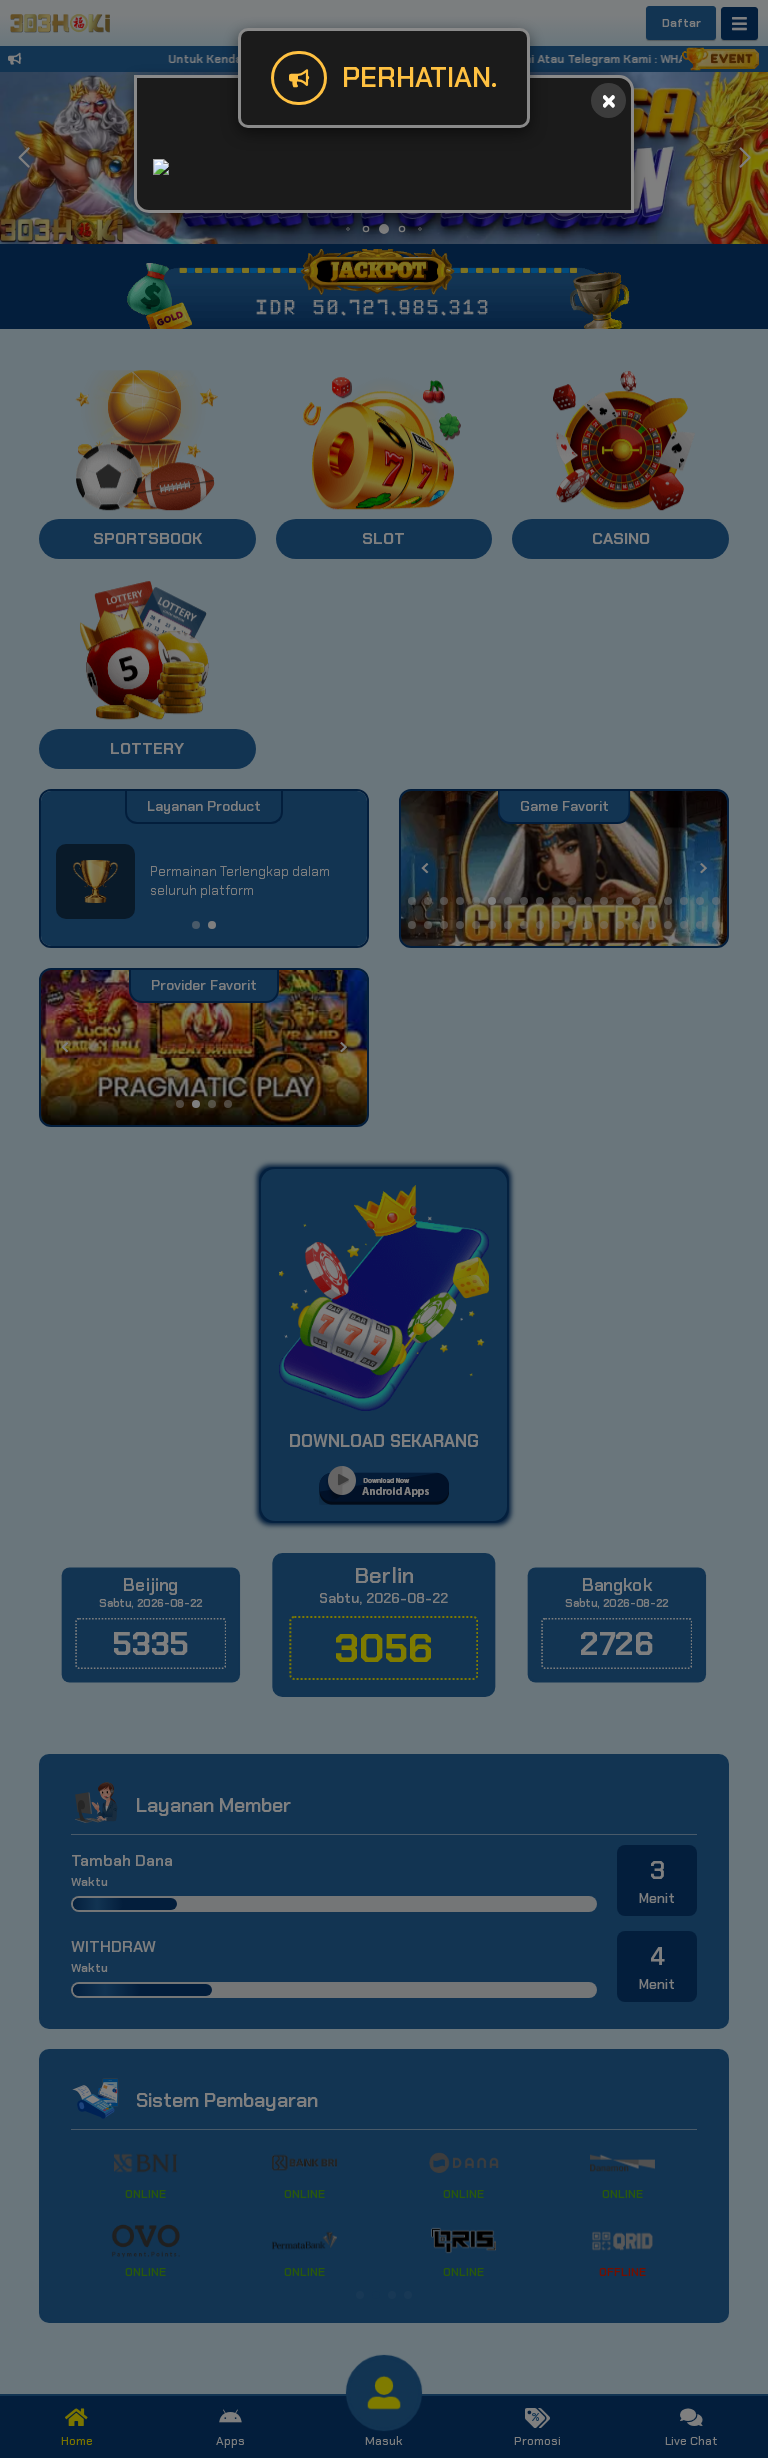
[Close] (608, 100)
